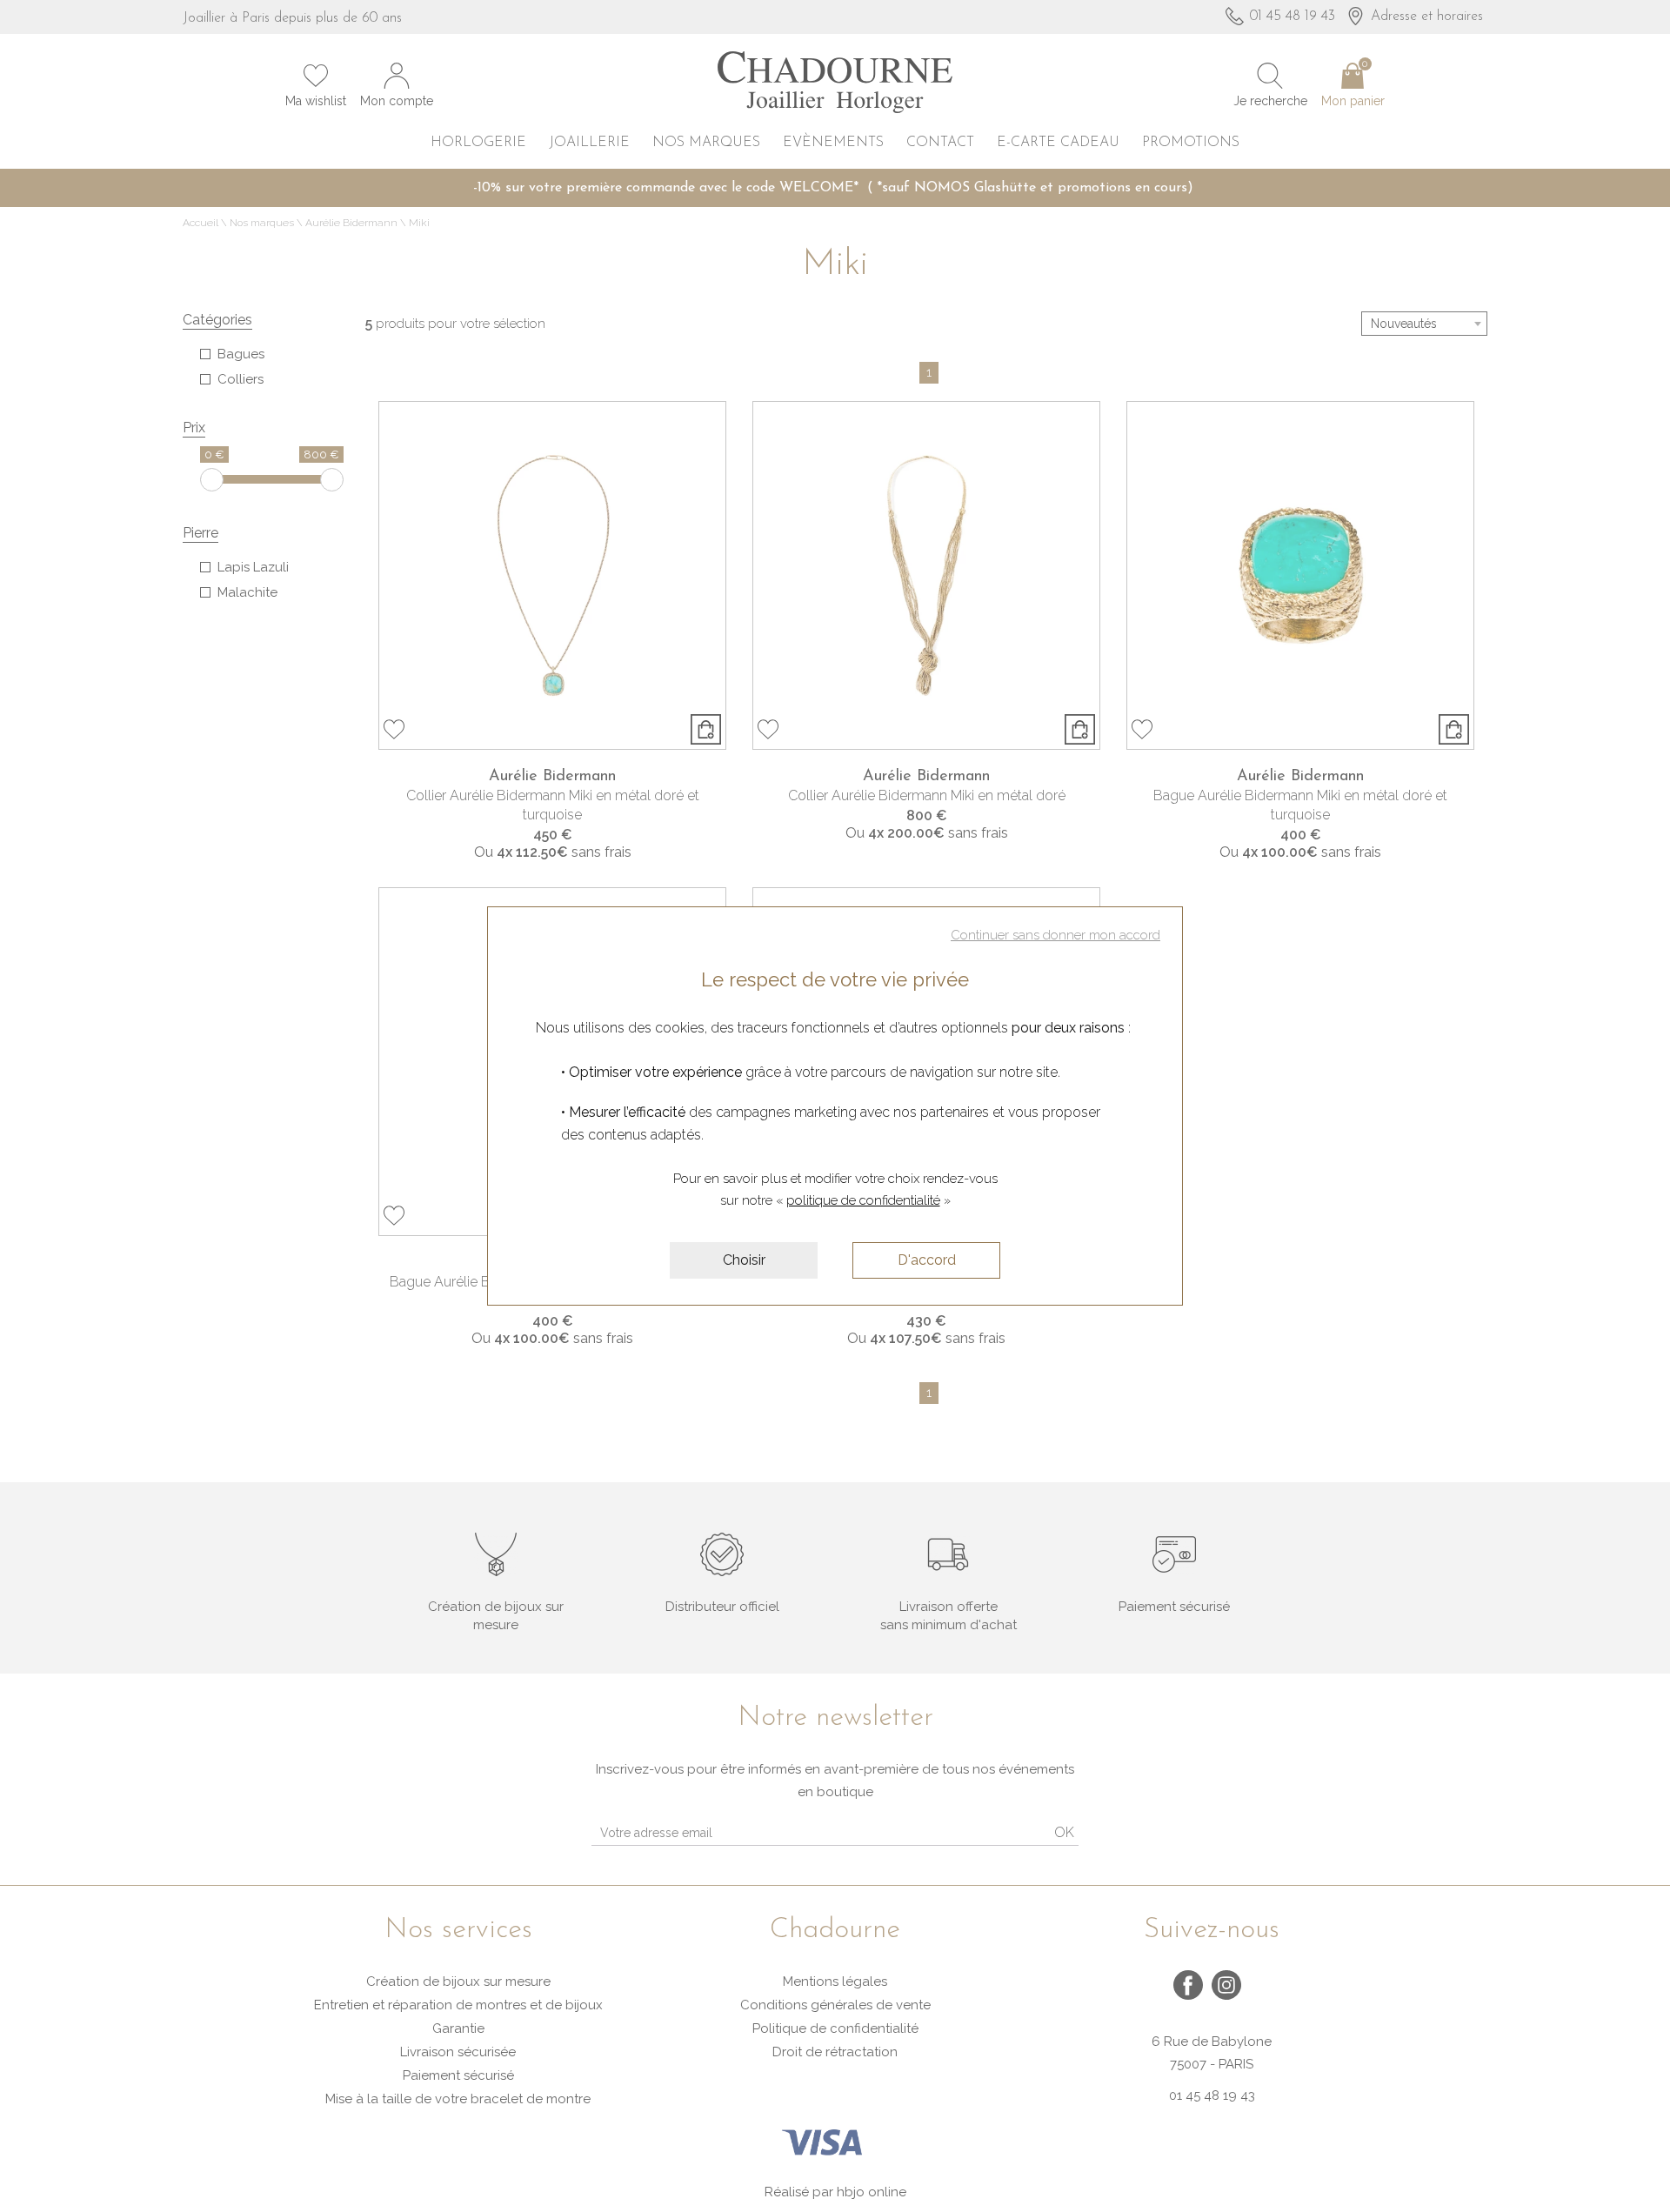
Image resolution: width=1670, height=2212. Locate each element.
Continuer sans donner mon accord (1055, 935)
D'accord (927, 1260)
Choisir (744, 1260)
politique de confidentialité (863, 1200)
